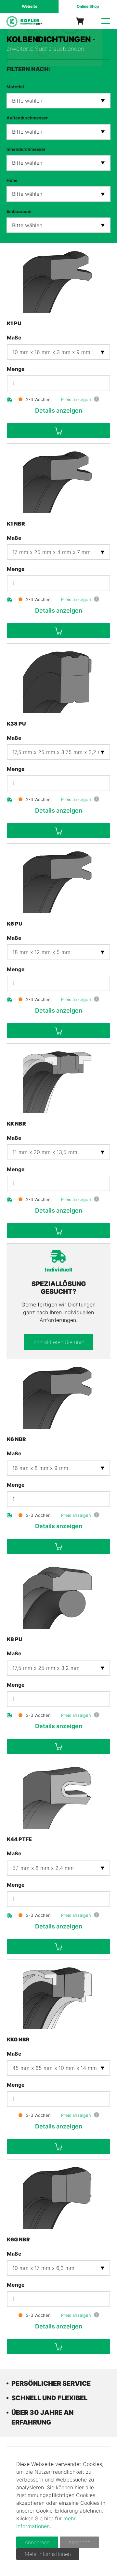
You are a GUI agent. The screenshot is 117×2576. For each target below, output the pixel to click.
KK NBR (16, 1124)
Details (59, 411)
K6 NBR (16, 1439)
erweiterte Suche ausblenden (45, 49)
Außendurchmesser (27, 118)
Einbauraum (19, 211)
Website (30, 6)
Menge (16, 369)
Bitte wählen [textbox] (27, 101)
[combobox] (58, 101)
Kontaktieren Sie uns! (59, 1342)
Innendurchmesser (26, 149)
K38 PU (16, 724)
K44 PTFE (19, 1839)
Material (15, 87)
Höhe (12, 180)
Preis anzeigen (76, 399)
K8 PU (15, 1639)
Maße (14, 338)
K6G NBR (18, 2239)
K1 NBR (16, 524)
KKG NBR (18, 2039)
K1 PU (14, 323)
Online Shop (88, 6)
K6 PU (15, 924)
